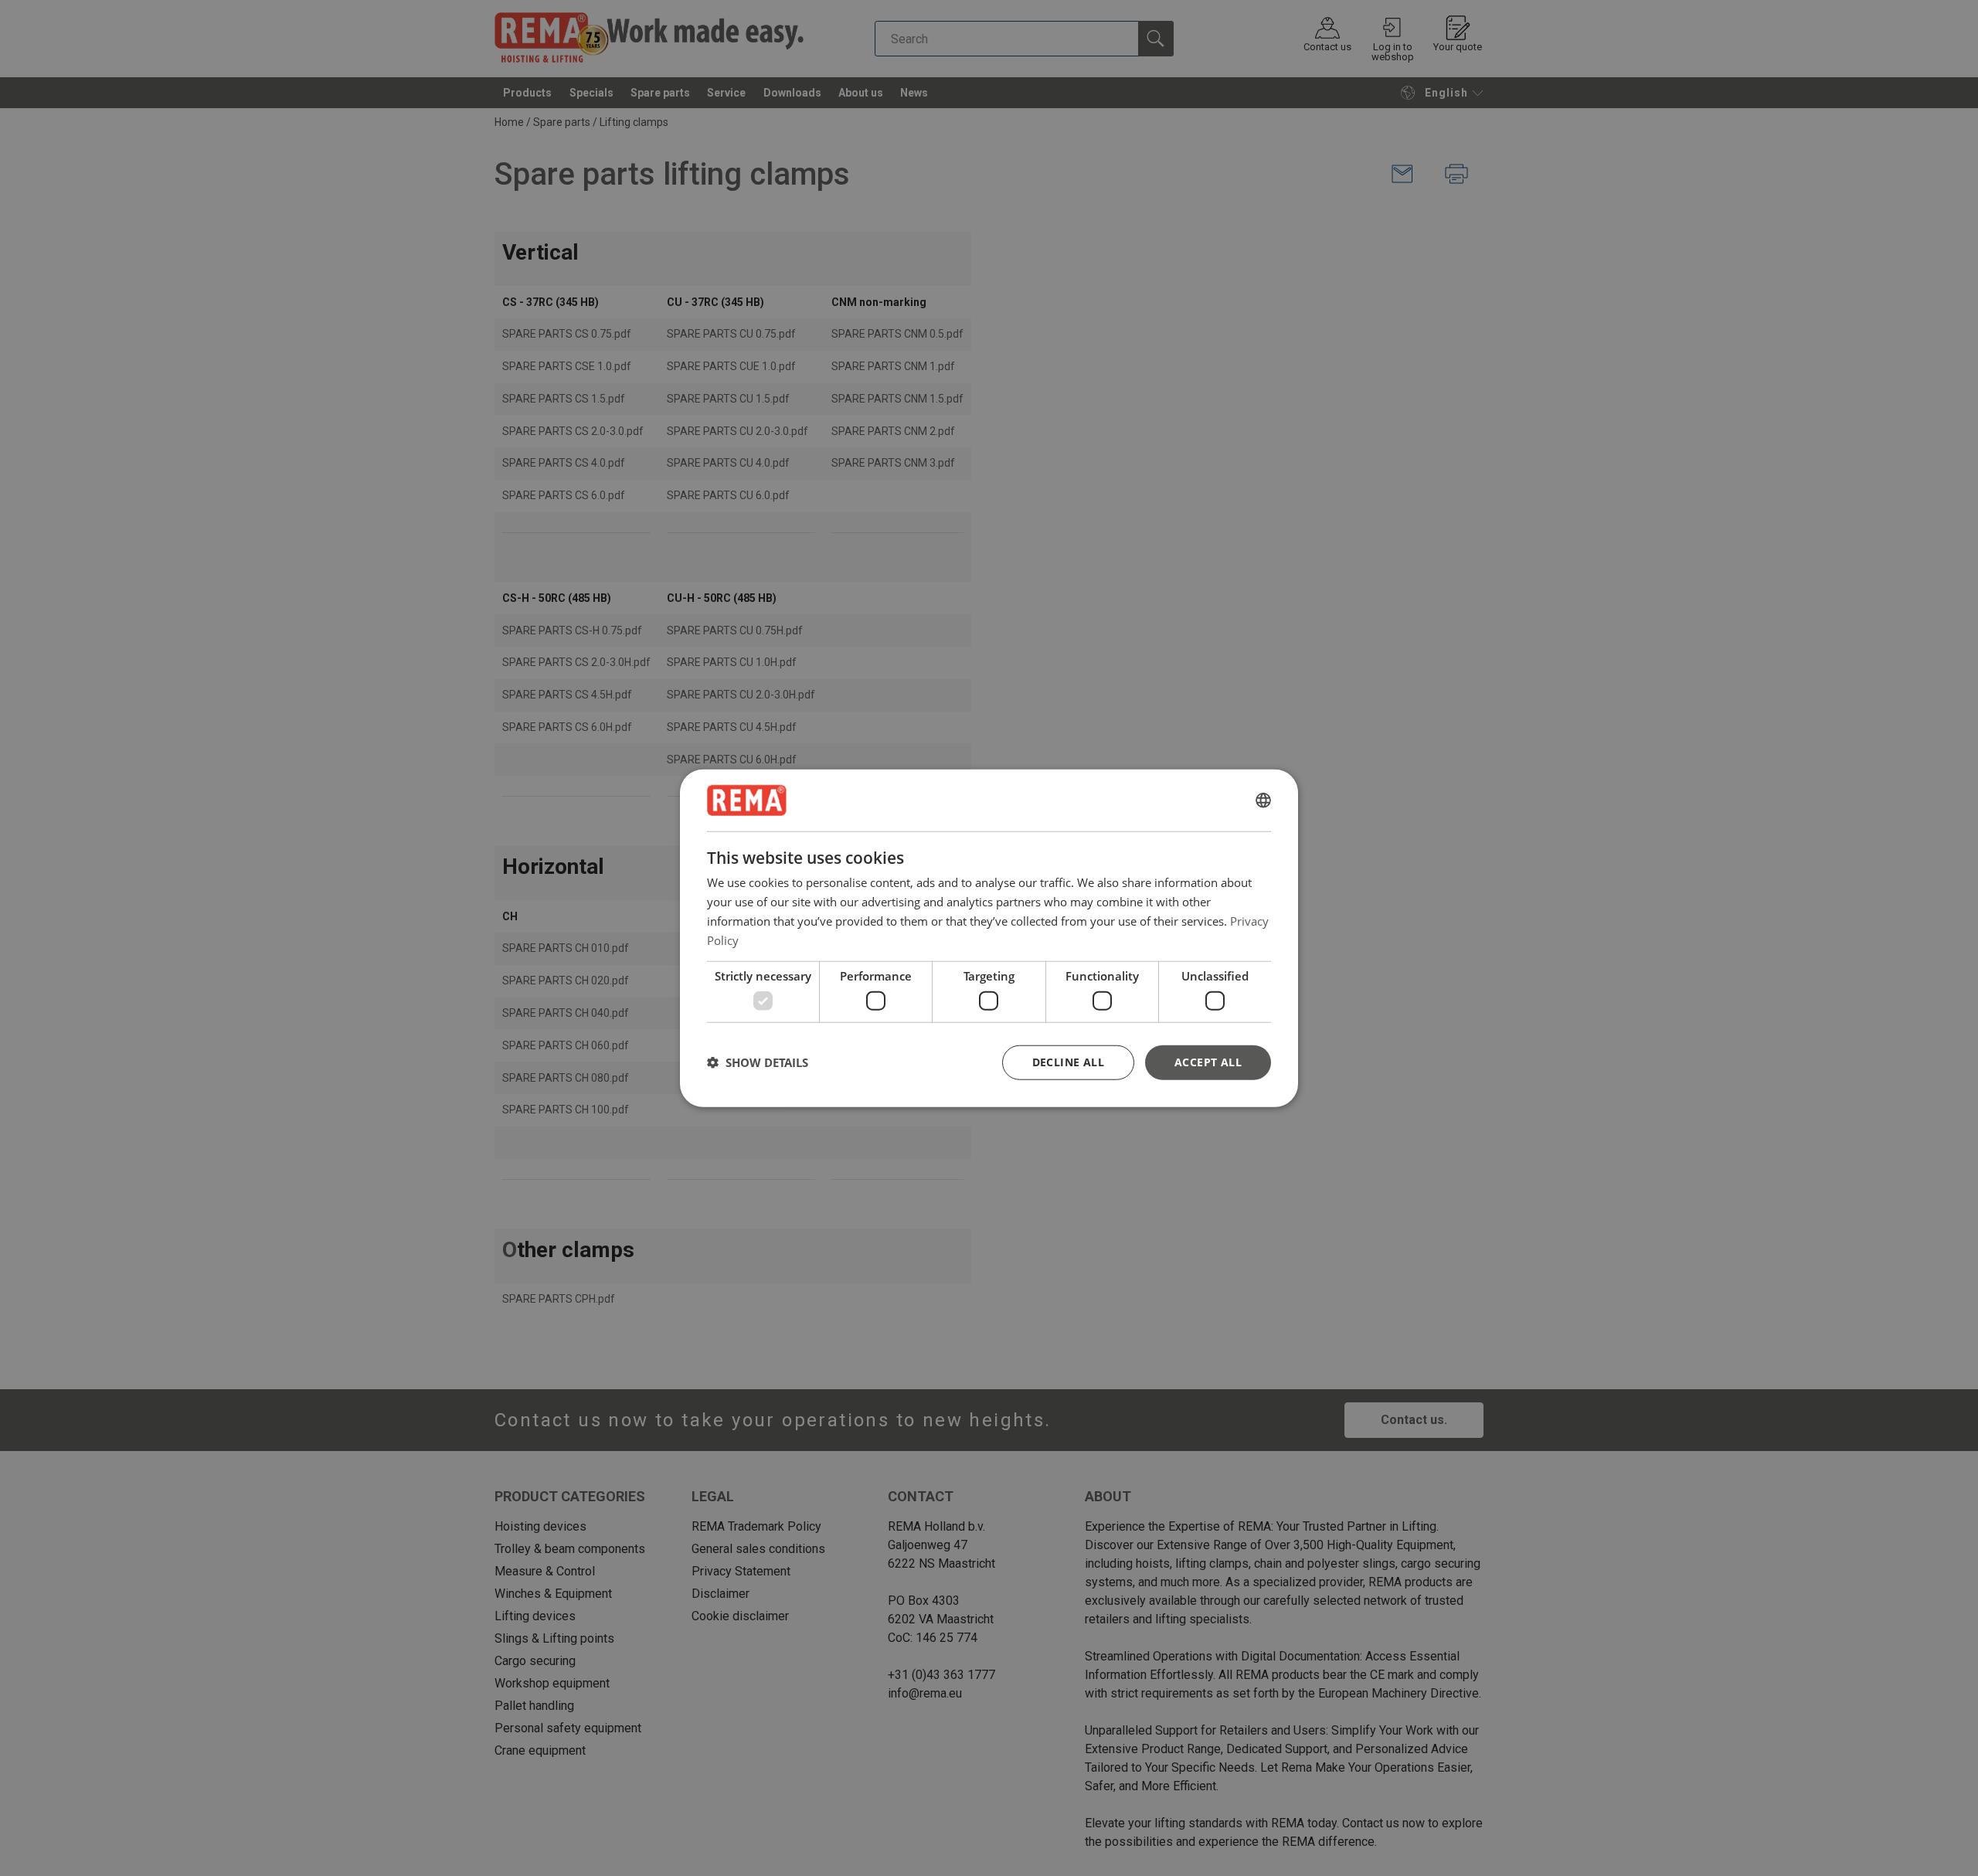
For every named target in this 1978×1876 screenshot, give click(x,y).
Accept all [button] (1208, 1061)
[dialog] (989, 938)
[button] (758, 1062)
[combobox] (1263, 800)
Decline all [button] (1068, 1061)
